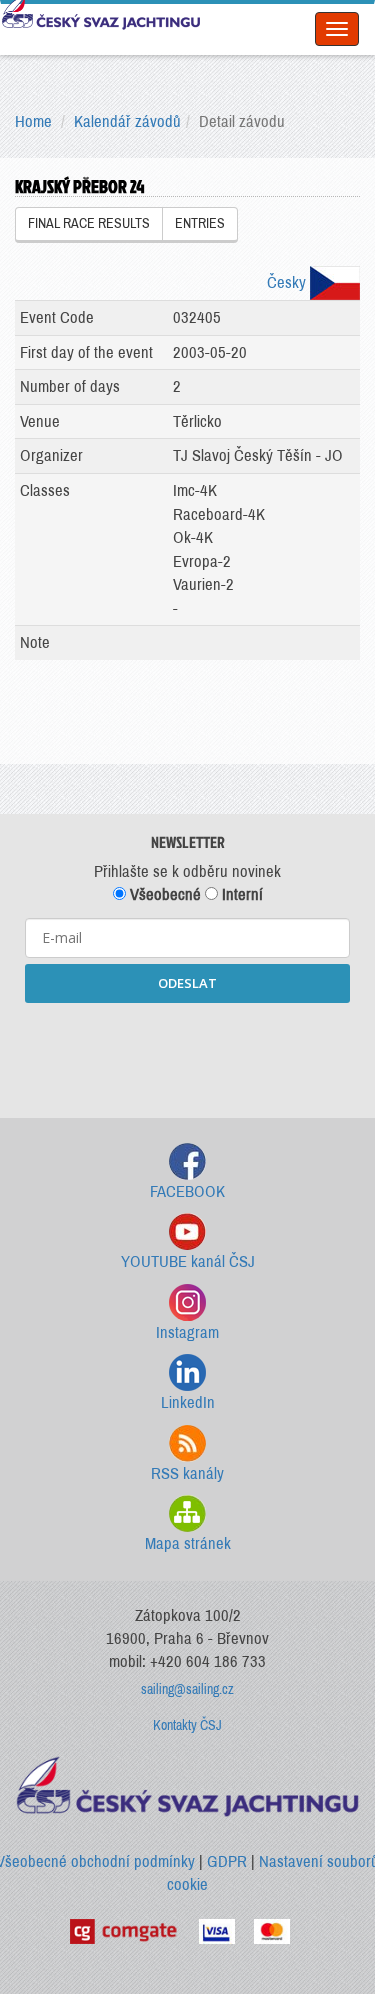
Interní (240, 894)
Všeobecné (163, 894)
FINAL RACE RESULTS (89, 223)
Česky (288, 282)
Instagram (187, 1332)
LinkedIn (188, 1402)
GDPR (227, 1861)
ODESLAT (187, 983)
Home (33, 121)
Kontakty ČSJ (187, 1725)
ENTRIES (200, 223)
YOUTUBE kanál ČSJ (188, 1261)
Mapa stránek (188, 1543)
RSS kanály (187, 1473)
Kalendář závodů (127, 121)
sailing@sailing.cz (187, 1689)
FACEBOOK (187, 1191)
